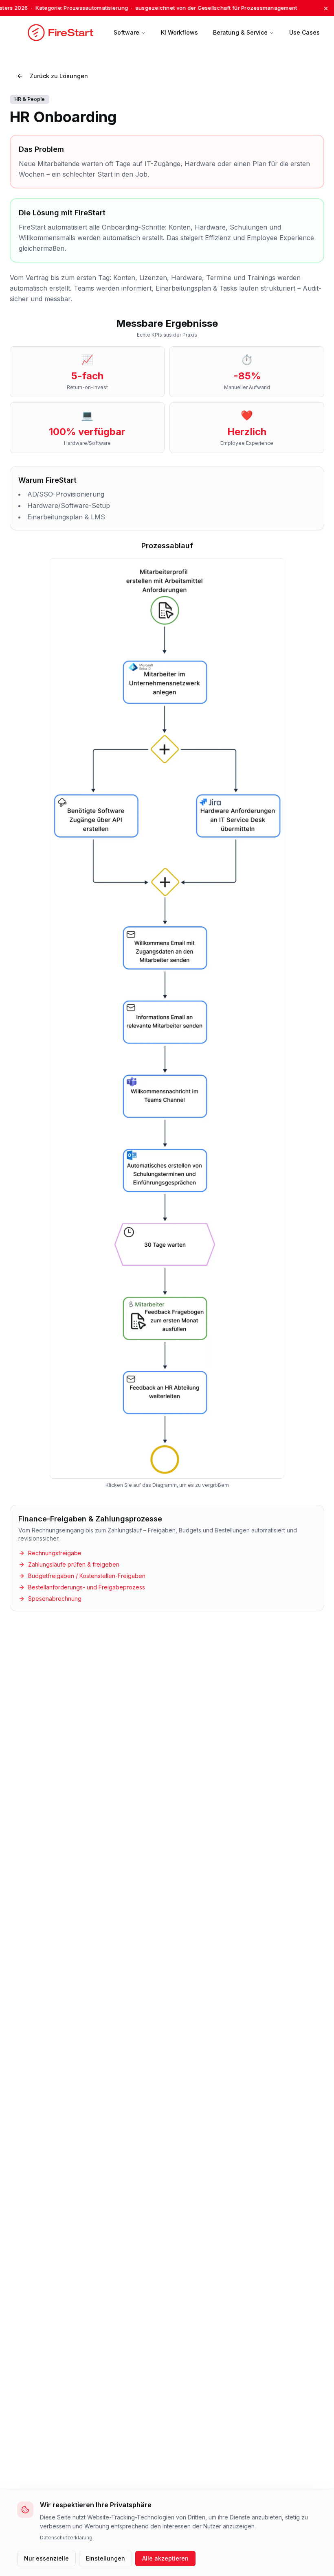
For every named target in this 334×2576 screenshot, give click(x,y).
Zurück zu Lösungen (59, 76)
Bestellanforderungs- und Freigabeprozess (87, 1587)
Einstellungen (105, 2558)
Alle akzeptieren (165, 2558)
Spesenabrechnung (55, 1599)
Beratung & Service (240, 32)
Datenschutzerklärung (66, 2538)
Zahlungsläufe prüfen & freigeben (74, 1564)
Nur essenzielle (46, 2558)
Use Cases (304, 32)
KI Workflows (179, 32)
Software (126, 32)
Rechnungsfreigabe (55, 1553)
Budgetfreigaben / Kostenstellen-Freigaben (87, 1576)
